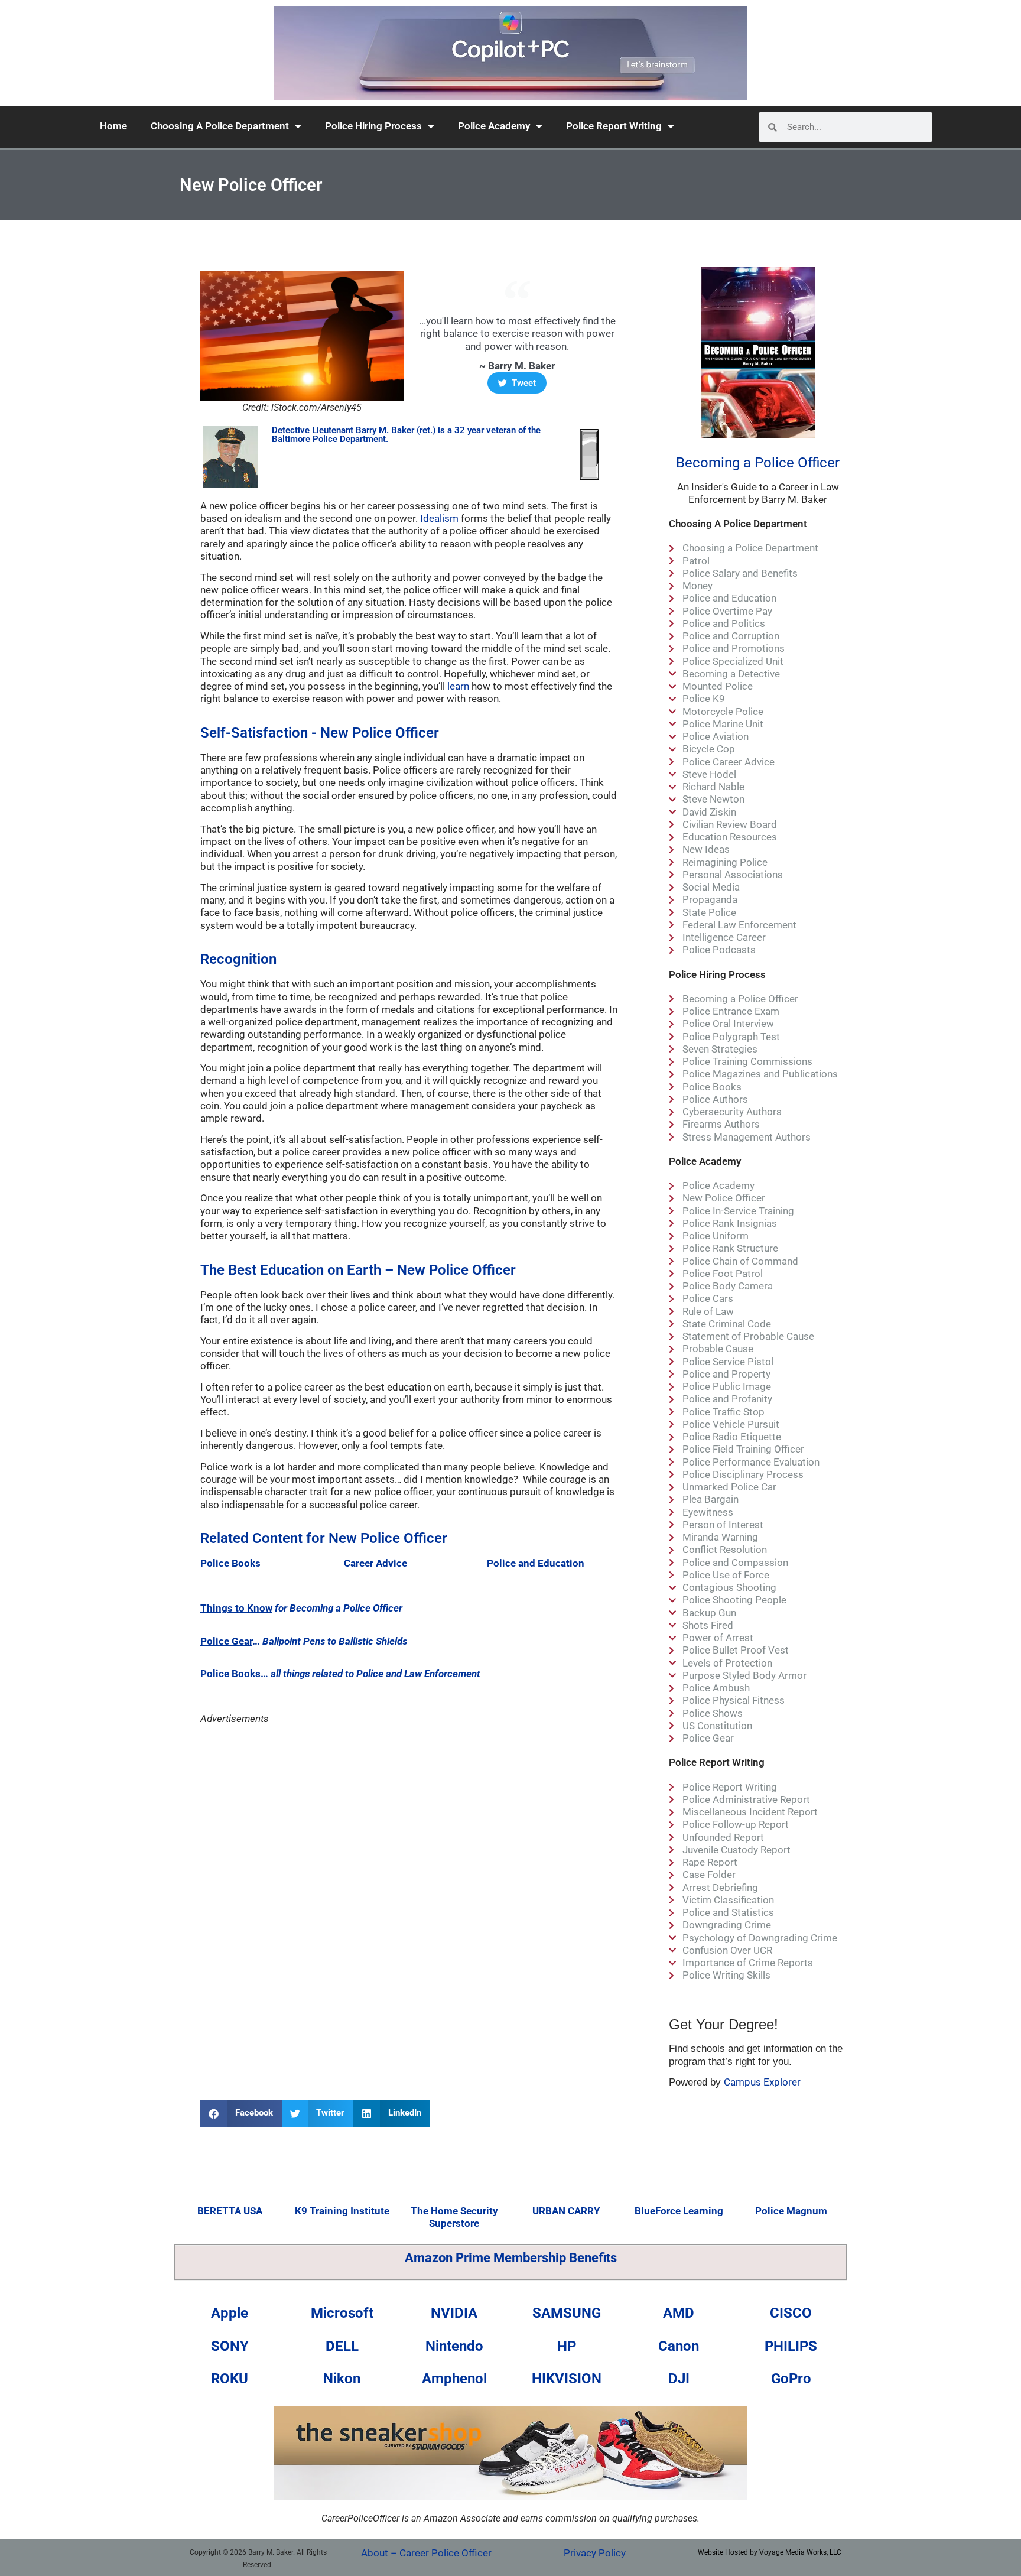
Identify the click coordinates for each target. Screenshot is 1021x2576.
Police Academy (494, 126)
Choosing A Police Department (220, 126)
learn (458, 686)
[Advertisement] (409, 1828)
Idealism (439, 518)
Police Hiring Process (373, 126)
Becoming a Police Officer (758, 463)
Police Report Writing (614, 126)
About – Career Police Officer (426, 2553)
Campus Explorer (762, 2082)
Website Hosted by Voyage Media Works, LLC (770, 2552)
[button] (241, 2114)
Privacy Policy (595, 2553)
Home (113, 126)
